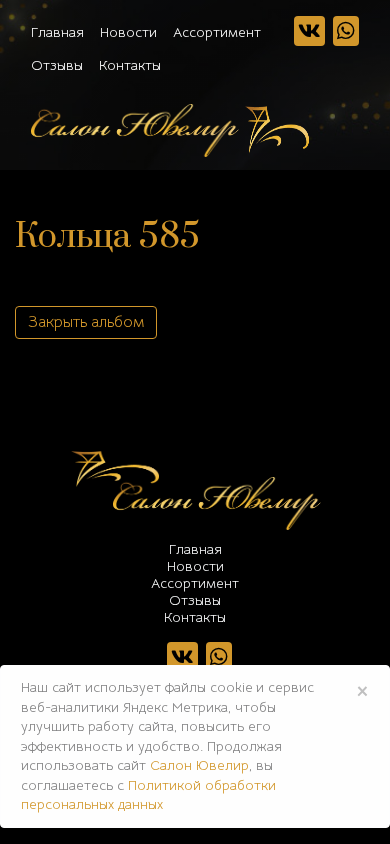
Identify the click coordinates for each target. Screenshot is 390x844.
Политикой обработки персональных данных (148, 795)
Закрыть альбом (86, 322)
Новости (128, 32)
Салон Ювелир (199, 765)
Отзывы (57, 65)
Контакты (130, 65)
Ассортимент (217, 32)
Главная (57, 32)
